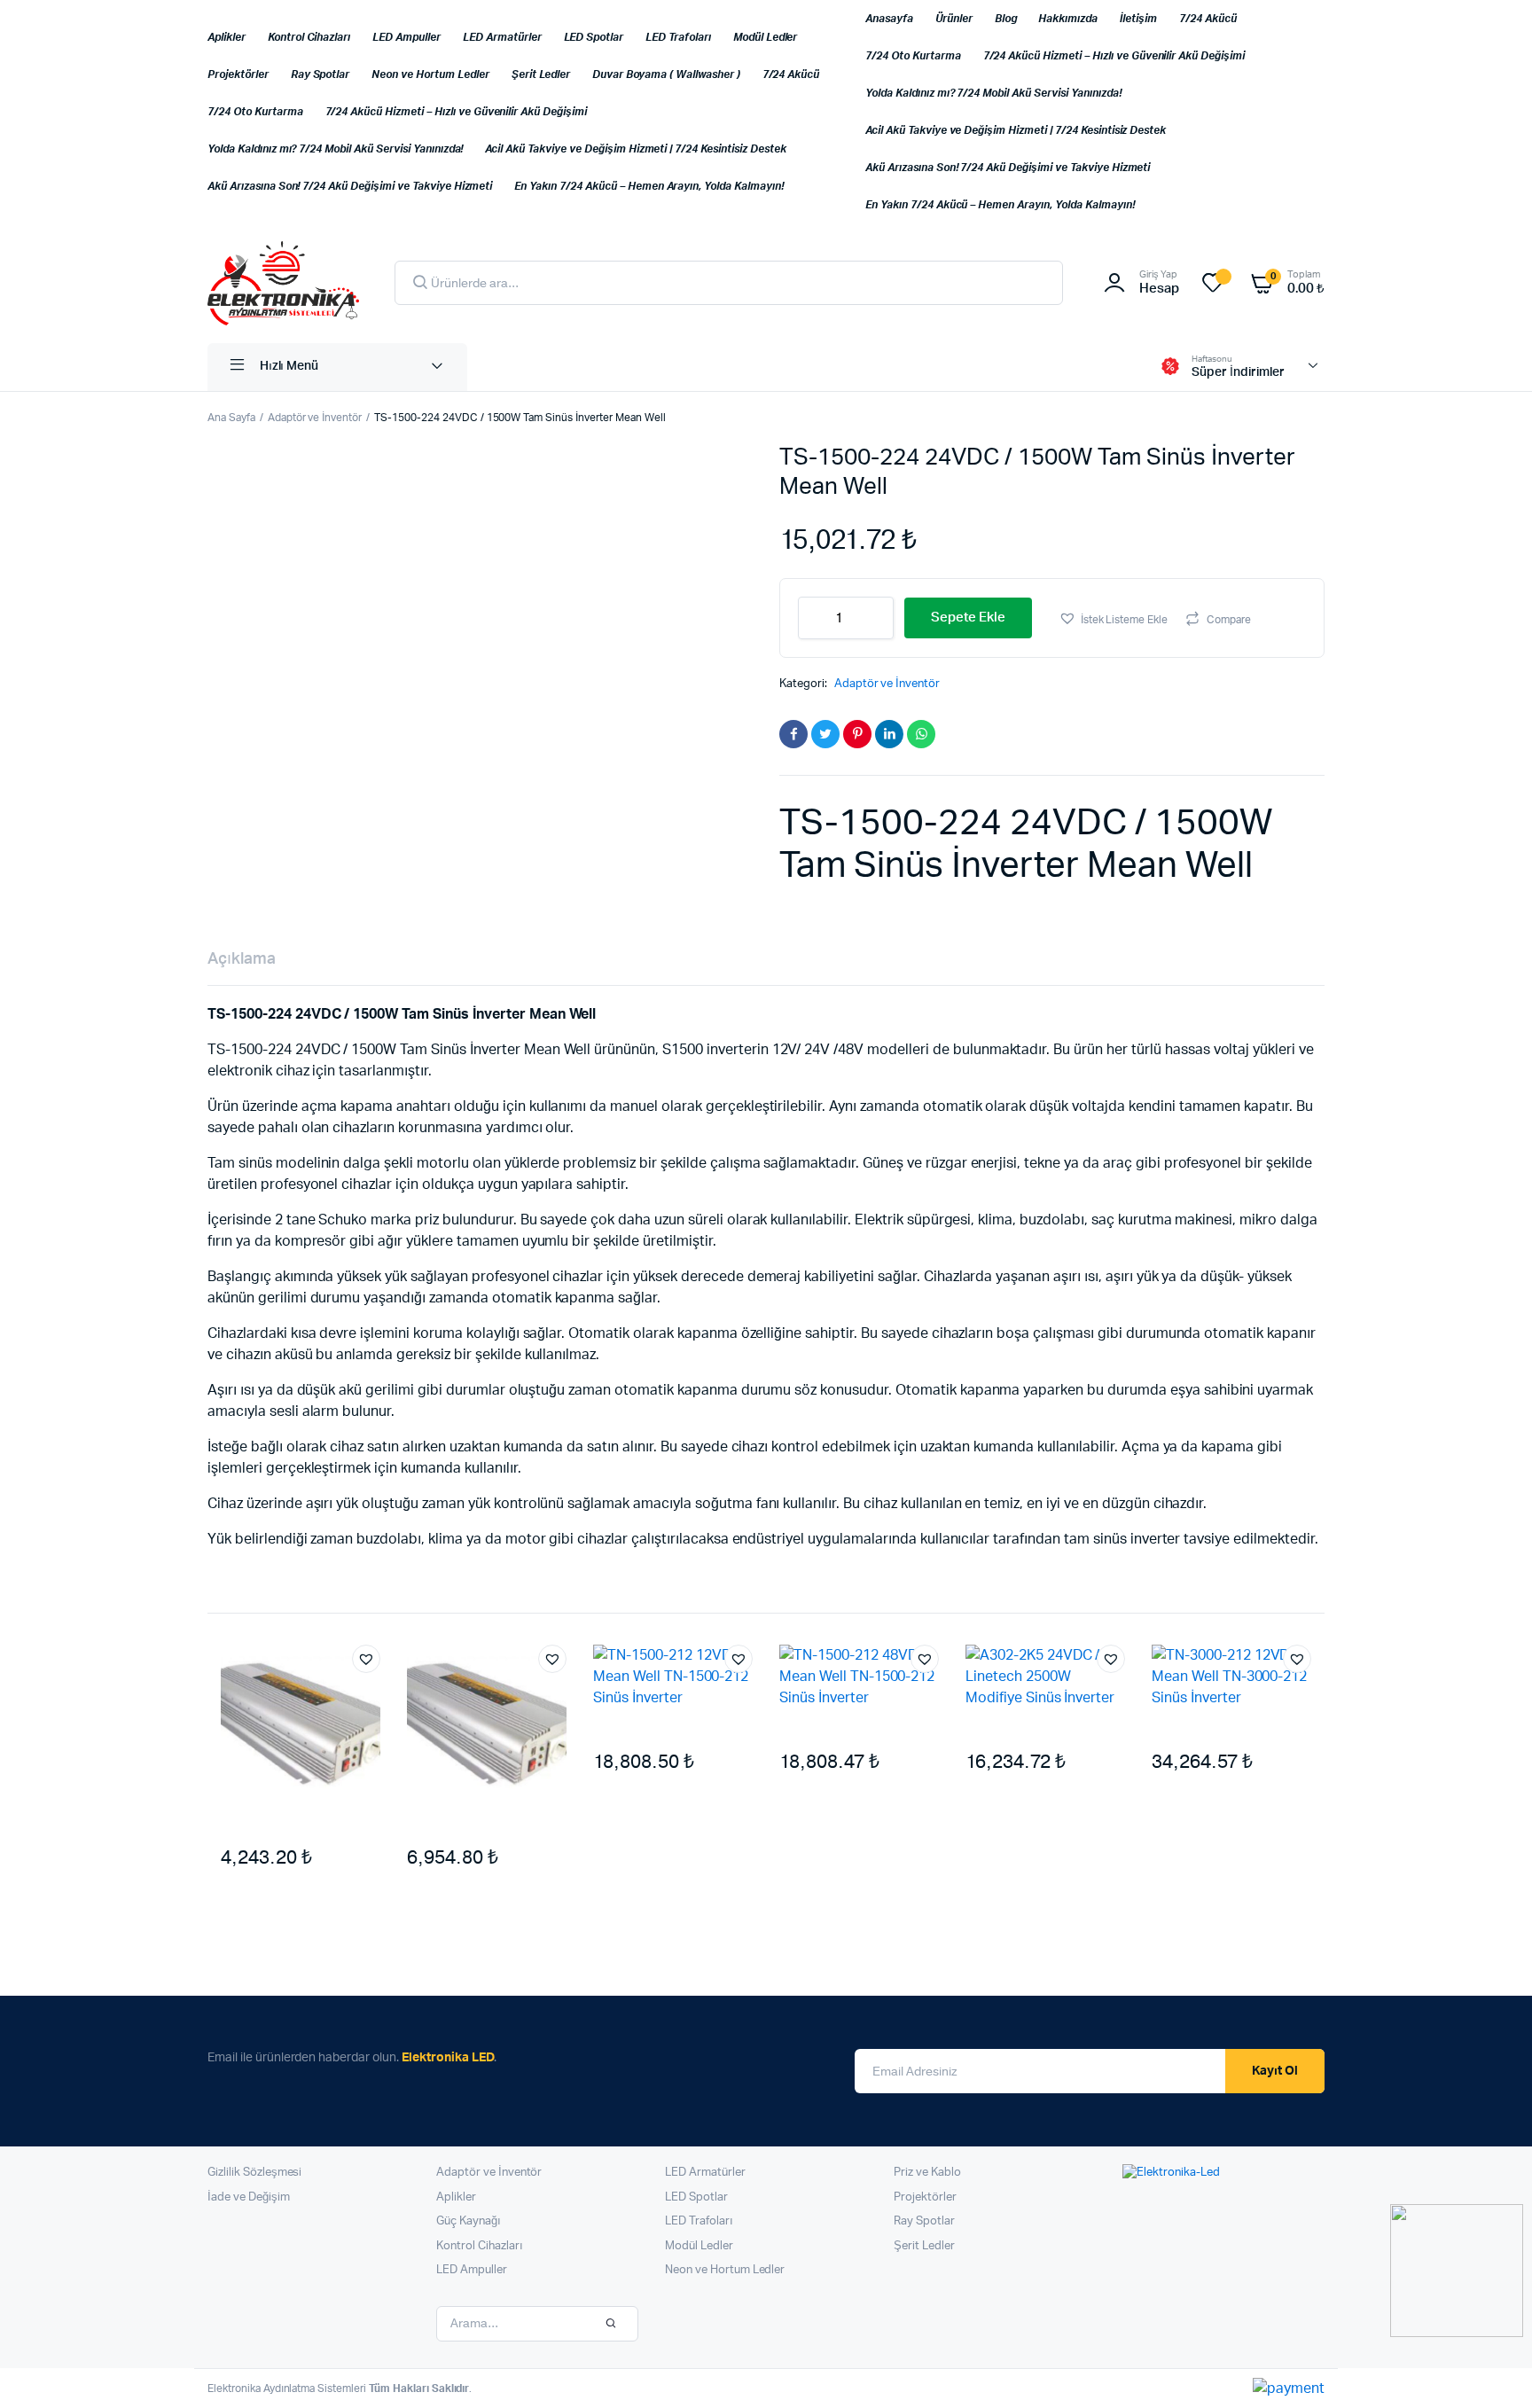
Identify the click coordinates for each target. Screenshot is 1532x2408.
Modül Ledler (766, 37)
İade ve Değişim (249, 2197)
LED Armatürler (502, 37)
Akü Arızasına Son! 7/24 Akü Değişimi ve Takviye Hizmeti (350, 186)
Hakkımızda (1068, 19)
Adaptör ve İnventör (315, 418)
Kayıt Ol (1275, 2071)
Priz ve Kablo (927, 2173)
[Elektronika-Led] (283, 283)
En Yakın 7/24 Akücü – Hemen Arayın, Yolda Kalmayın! (649, 186)
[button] (1113, 618)
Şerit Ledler (541, 74)
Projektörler (238, 74)
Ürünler (954, 19)
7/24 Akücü (791, 74)
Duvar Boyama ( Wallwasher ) (666, 74)
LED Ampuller (406, 37)
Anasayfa (889, 19)
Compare (1229, 620)
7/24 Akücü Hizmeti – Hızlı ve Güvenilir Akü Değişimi (456, 112)
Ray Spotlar (320, 74)
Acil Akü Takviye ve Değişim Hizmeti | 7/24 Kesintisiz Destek (635, 149)
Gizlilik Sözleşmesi (254, 2173)
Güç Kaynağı (469, 2221)
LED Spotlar (594, 37)
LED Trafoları (678, 37)
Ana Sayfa (231, 418)
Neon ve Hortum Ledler (430, 74)
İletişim (1138, 19)
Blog (1006, 19)
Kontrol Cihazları (309, 37)
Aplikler (227, 37)
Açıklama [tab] (242, 959)
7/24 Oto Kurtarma (255, 112)
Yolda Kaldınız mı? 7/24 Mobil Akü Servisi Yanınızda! (335, 149)
